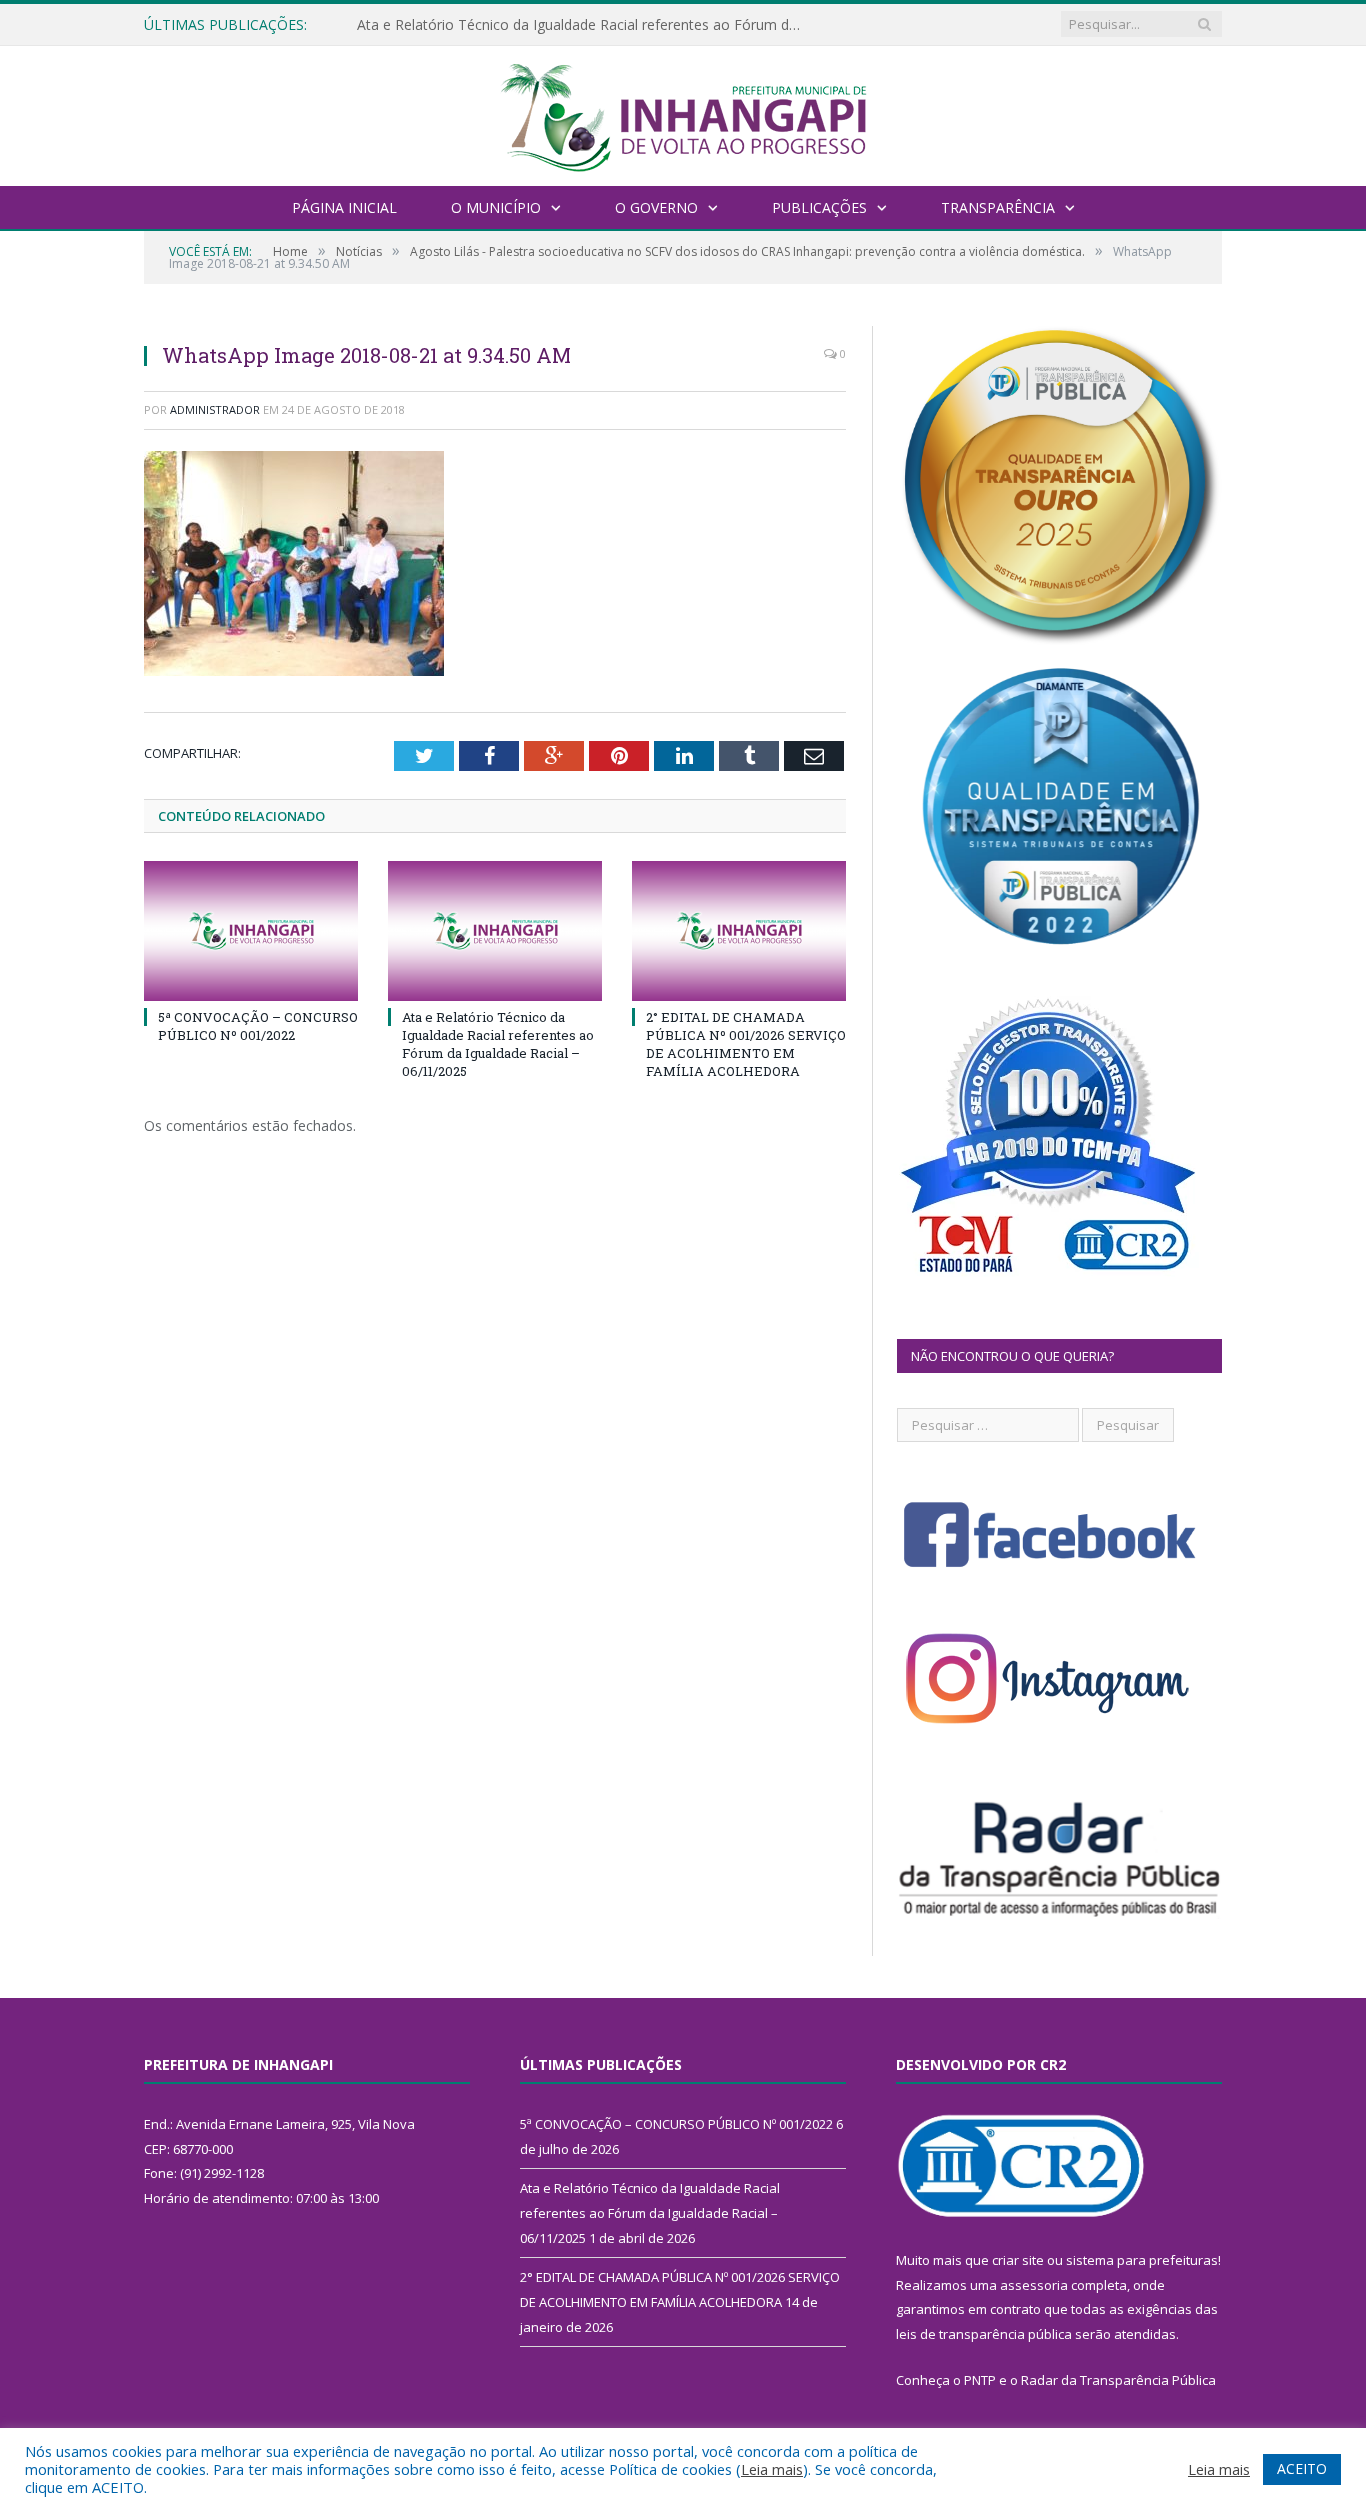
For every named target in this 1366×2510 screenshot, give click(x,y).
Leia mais (772, 2469)
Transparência (998, 207)
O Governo (656, 207)
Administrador (215, 409)
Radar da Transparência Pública (1118, 2380)
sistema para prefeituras (1142, 2260)
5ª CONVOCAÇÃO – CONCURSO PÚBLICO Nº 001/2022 (258, 1026)
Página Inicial (344, 207)
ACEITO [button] (1302, 2468)
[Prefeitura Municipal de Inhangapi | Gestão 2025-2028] (683, 113)
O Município (496, 207)
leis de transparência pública (984, 2334)
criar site (1018, 2260)
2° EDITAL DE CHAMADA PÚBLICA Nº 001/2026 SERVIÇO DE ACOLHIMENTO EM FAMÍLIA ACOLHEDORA (746, 1044)
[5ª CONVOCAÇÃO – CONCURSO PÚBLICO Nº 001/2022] (251, 931)
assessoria (1034, 2285)
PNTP (980, 2380)
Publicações (819, 207)
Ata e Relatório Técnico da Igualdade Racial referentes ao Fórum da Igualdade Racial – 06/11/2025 (587, 25)
